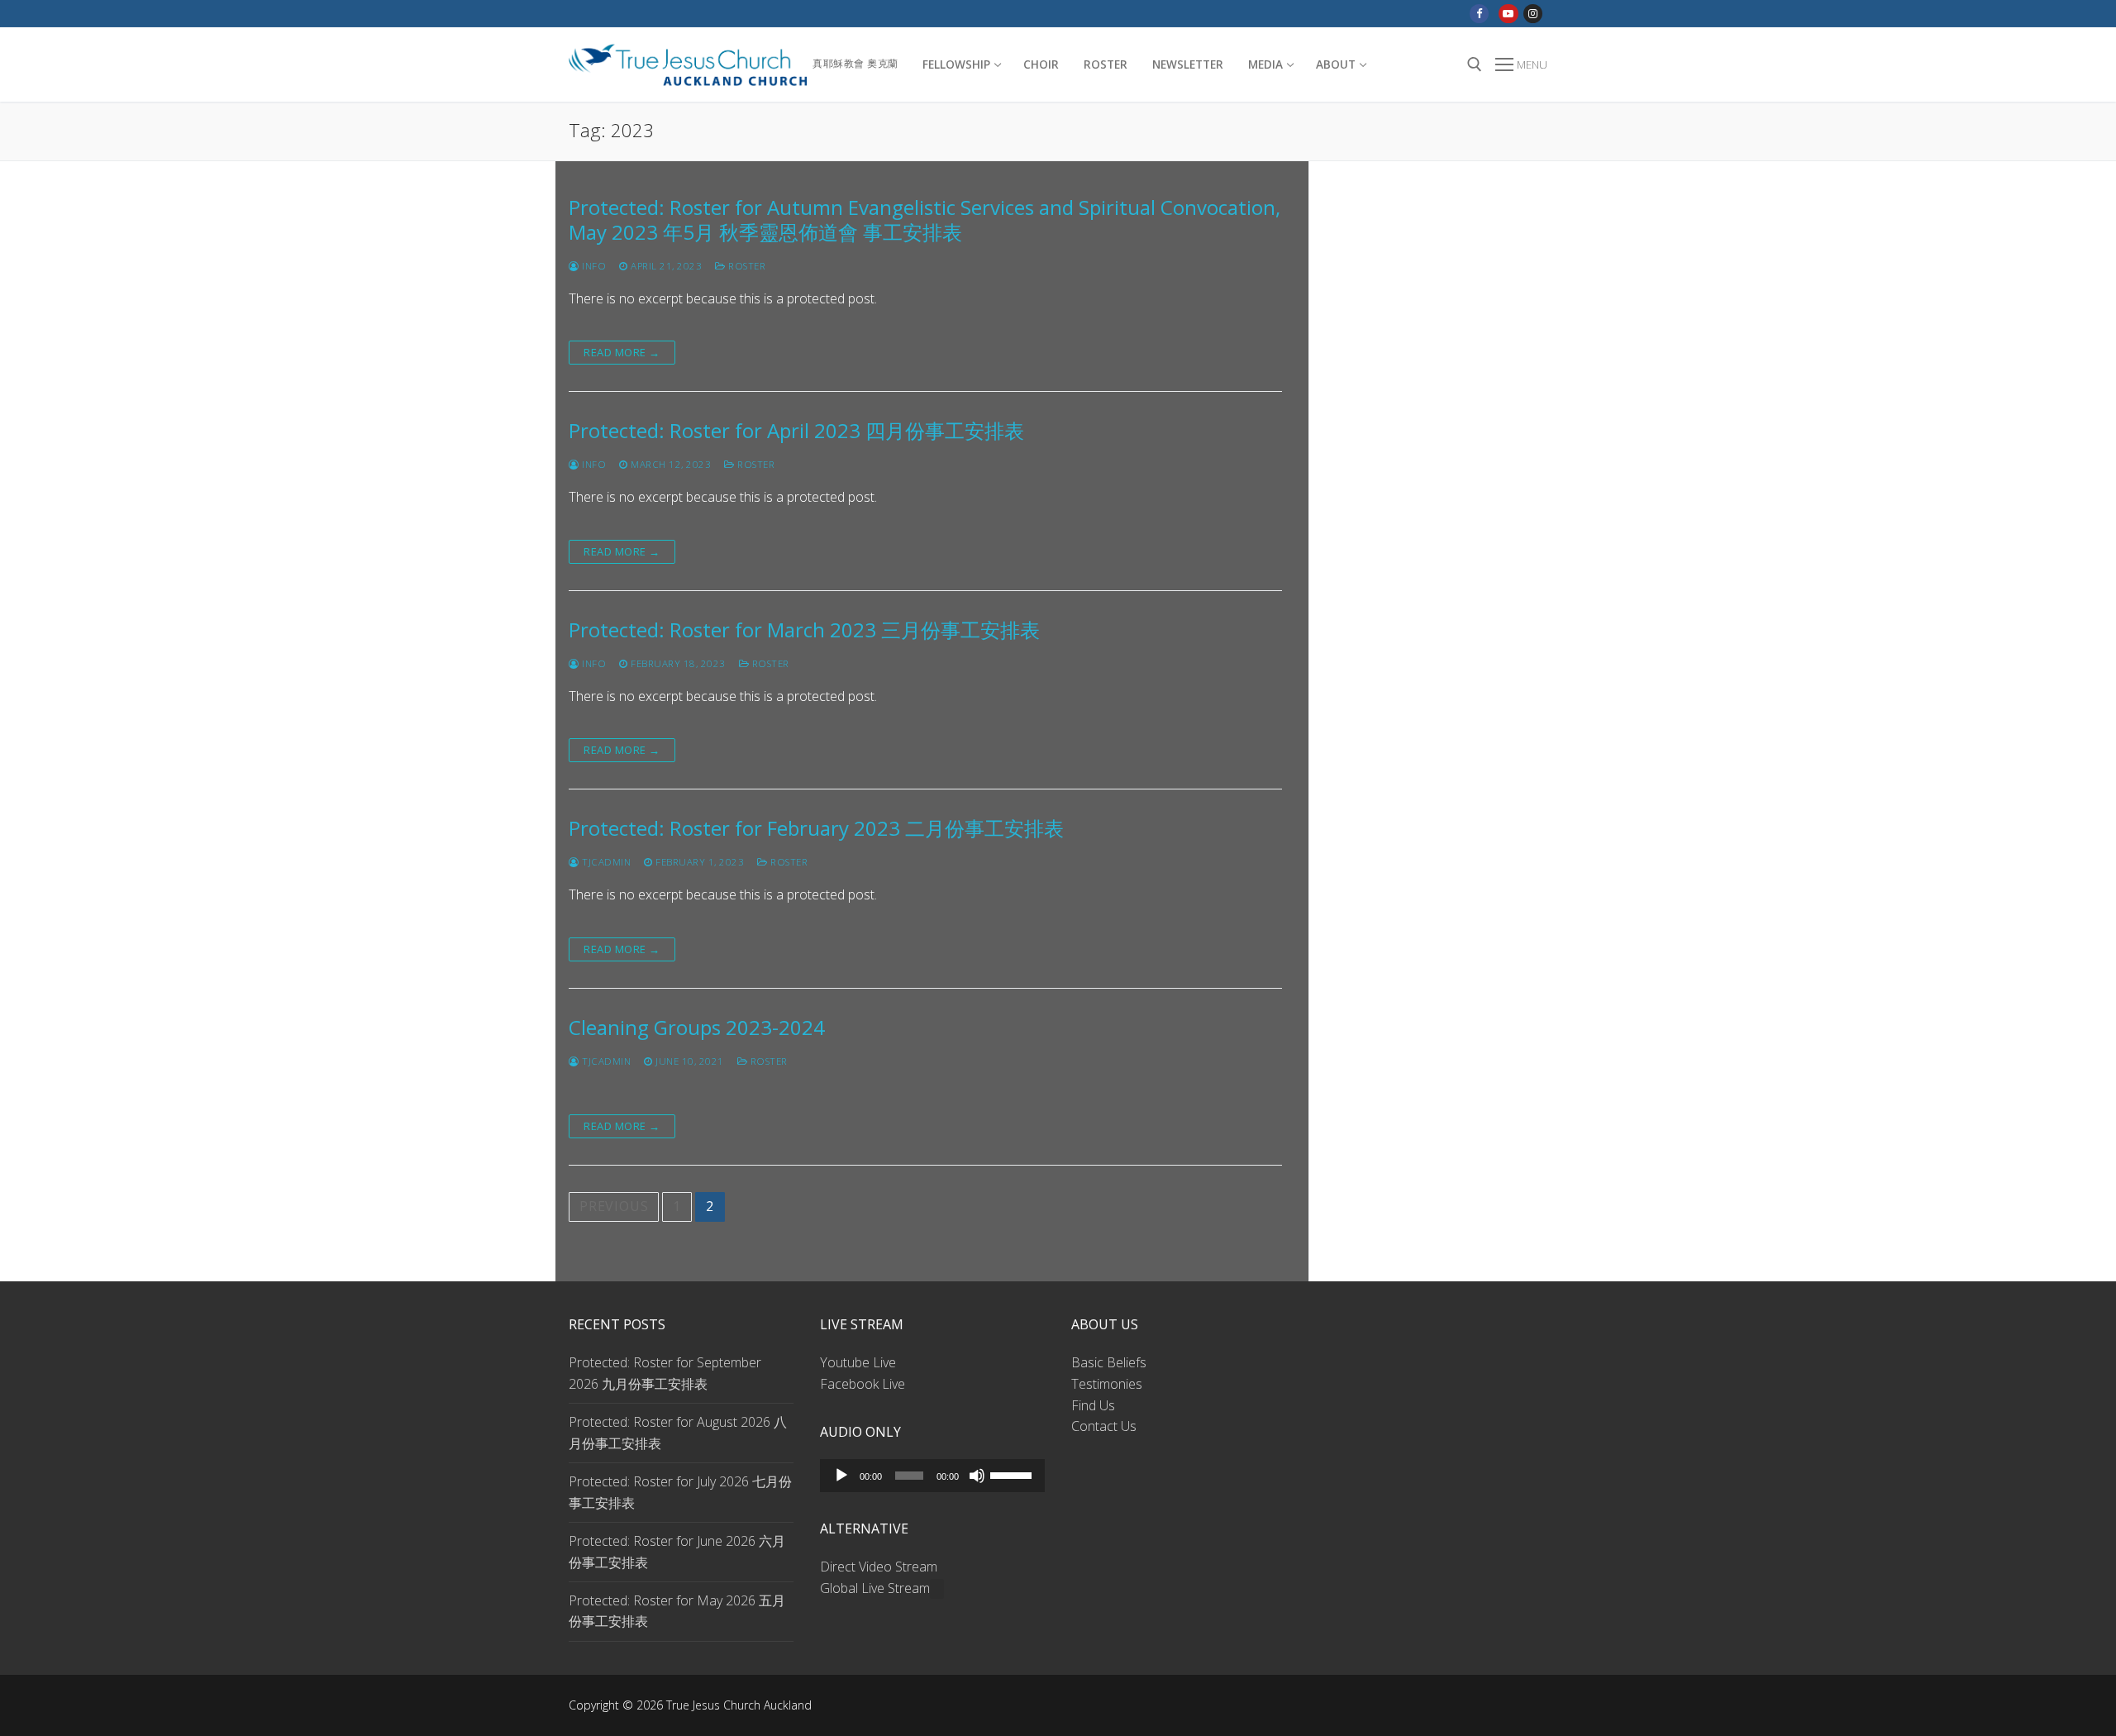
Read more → (622, 352)
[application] (932, 1476)
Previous (614, 1206)
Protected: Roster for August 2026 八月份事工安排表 (678, 1433)
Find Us (1093, 1405)
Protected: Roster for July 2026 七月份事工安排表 (680, 1492)
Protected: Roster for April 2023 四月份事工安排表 (796, 430)
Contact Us (1104, 1426)
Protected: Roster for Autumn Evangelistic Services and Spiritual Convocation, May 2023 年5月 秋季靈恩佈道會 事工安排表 (925, 219)
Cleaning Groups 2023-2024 (697, 1027)
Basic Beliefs (1109, 1362)
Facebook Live (863, 1384)
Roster (746, 266)
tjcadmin (605, 862)
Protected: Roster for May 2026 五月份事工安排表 (677, 1611)
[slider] (1013, 1474)
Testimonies (1107, 1384)
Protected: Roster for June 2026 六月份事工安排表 (677, 1552)
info (593, 266)
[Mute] (977, 1476)
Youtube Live (858, 1362)
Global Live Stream (875, 1588)
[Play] (841, 1476)
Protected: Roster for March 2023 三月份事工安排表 (804, 630)
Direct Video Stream (879, 1567)
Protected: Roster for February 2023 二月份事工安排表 (816, 828)
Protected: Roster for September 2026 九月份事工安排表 (665, 1373)
